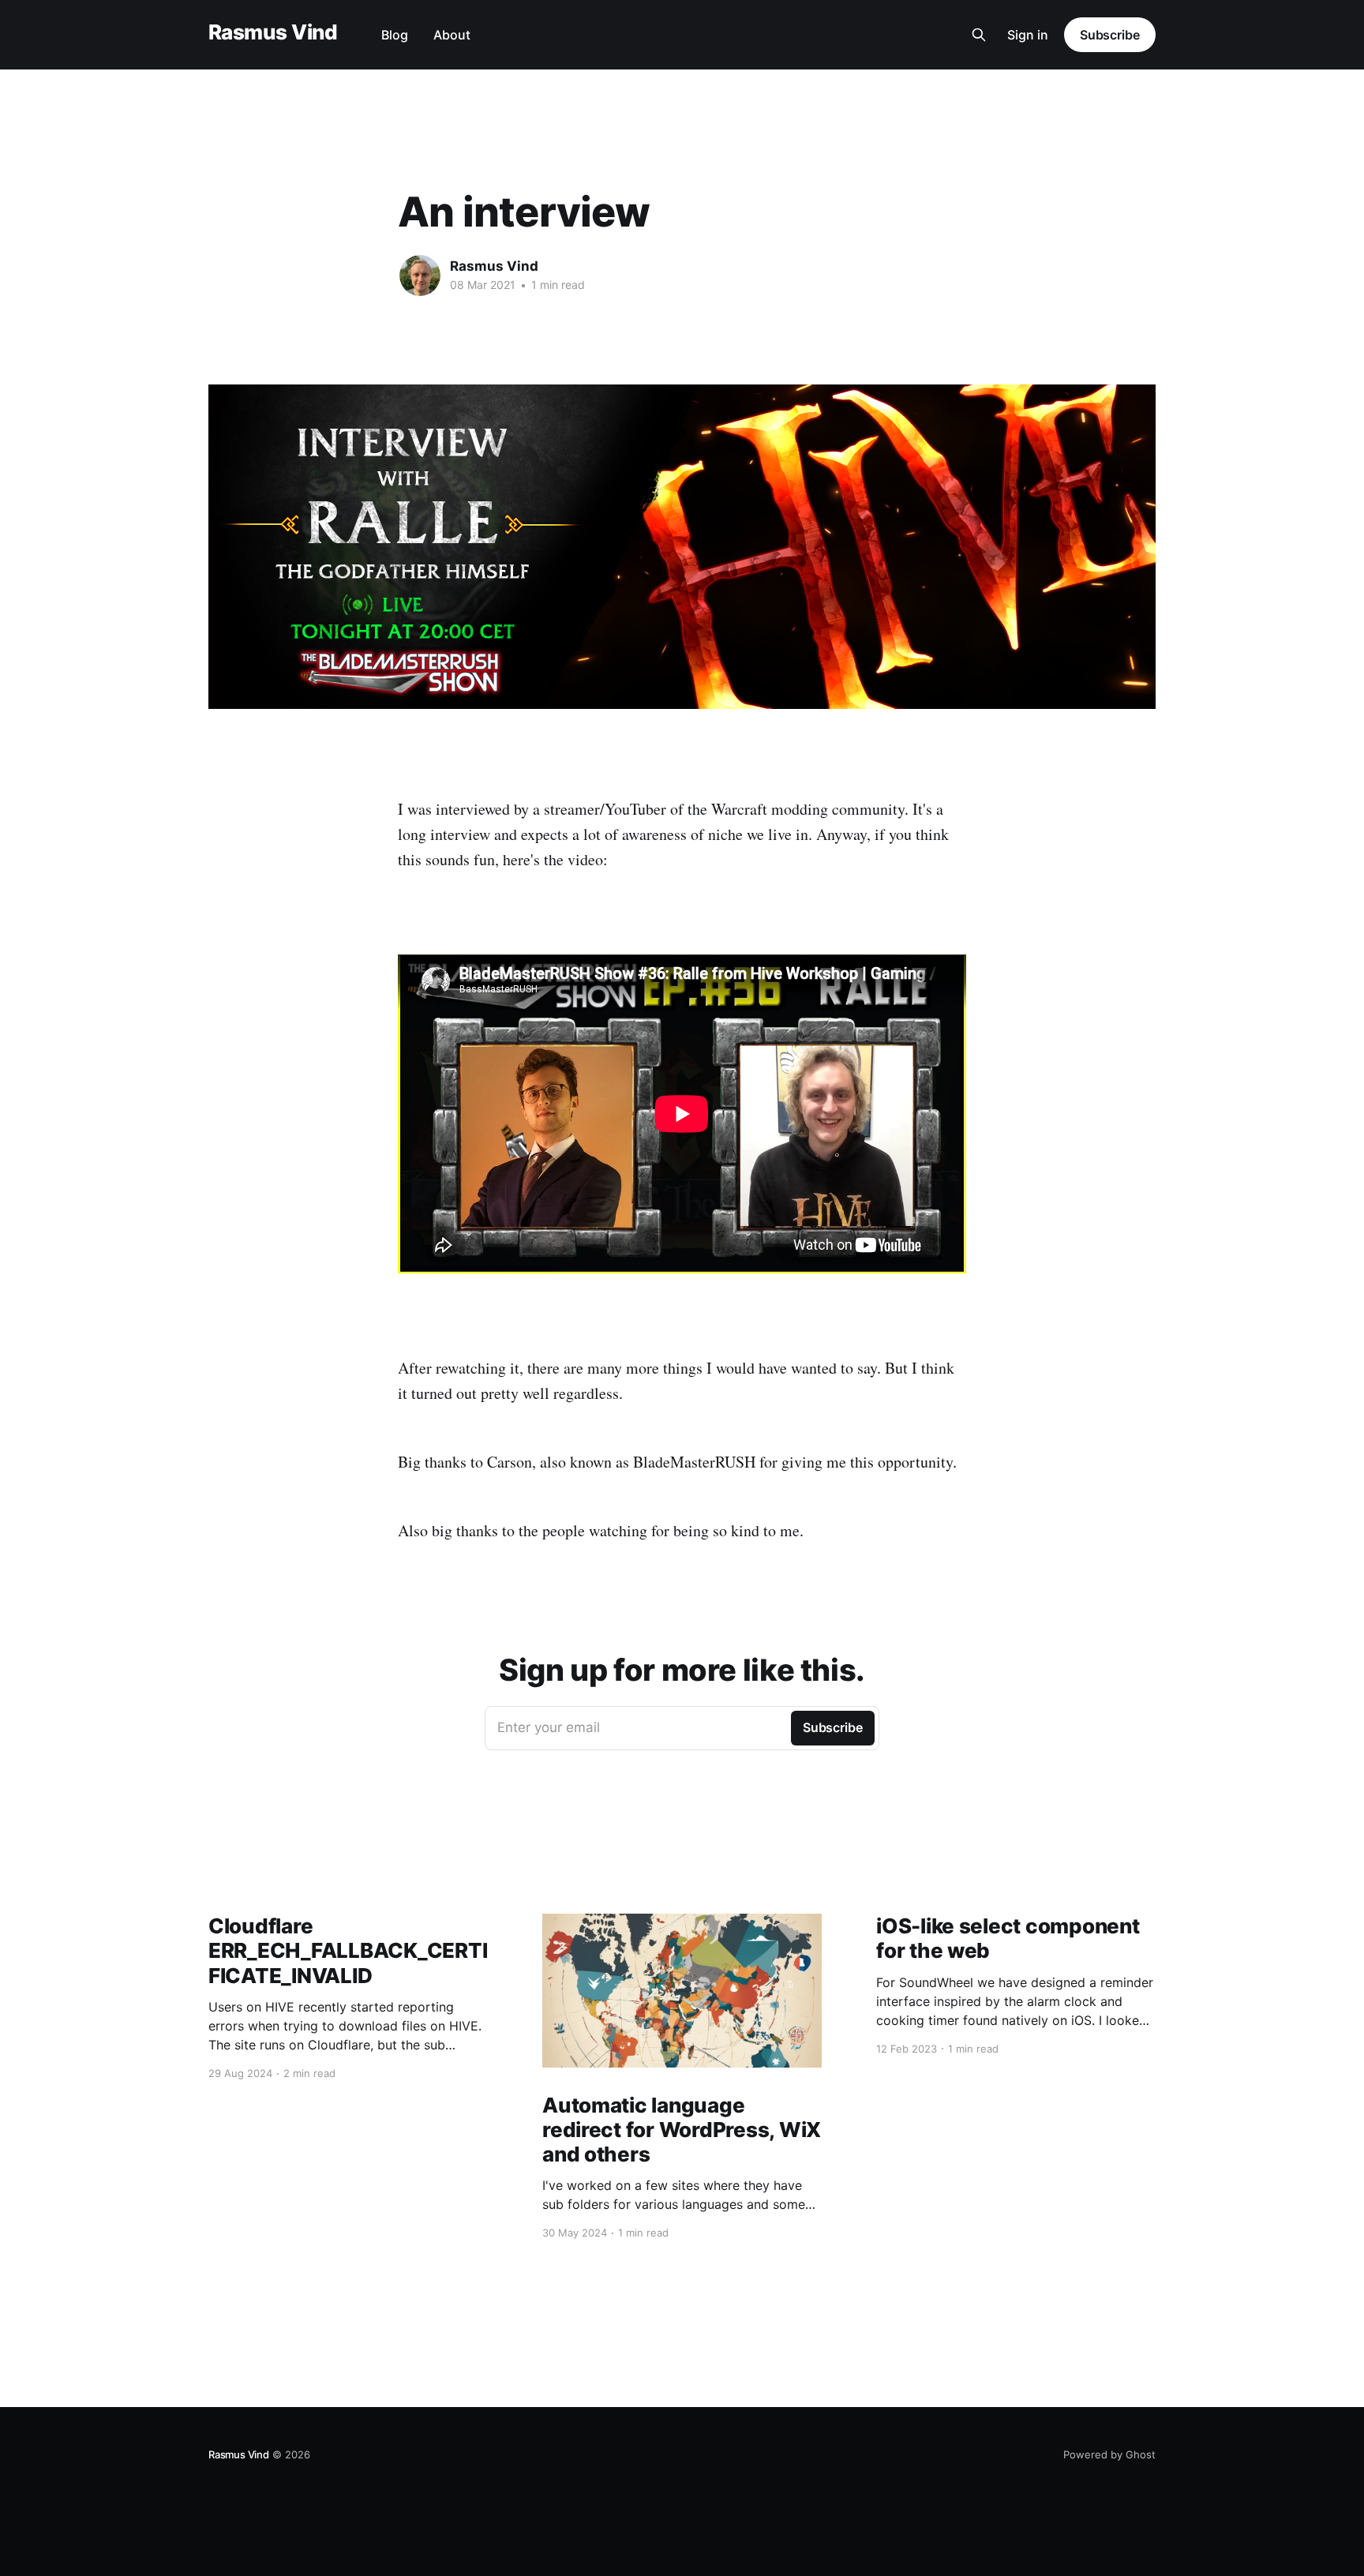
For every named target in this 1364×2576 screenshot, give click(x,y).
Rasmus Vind (273, 33)
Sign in (1028, 35)
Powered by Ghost (1109, 2454)
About (452, 35)
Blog (395, 35)
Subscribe (1110, 35)
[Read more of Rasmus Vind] (420, 276)
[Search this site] (979, 35)
